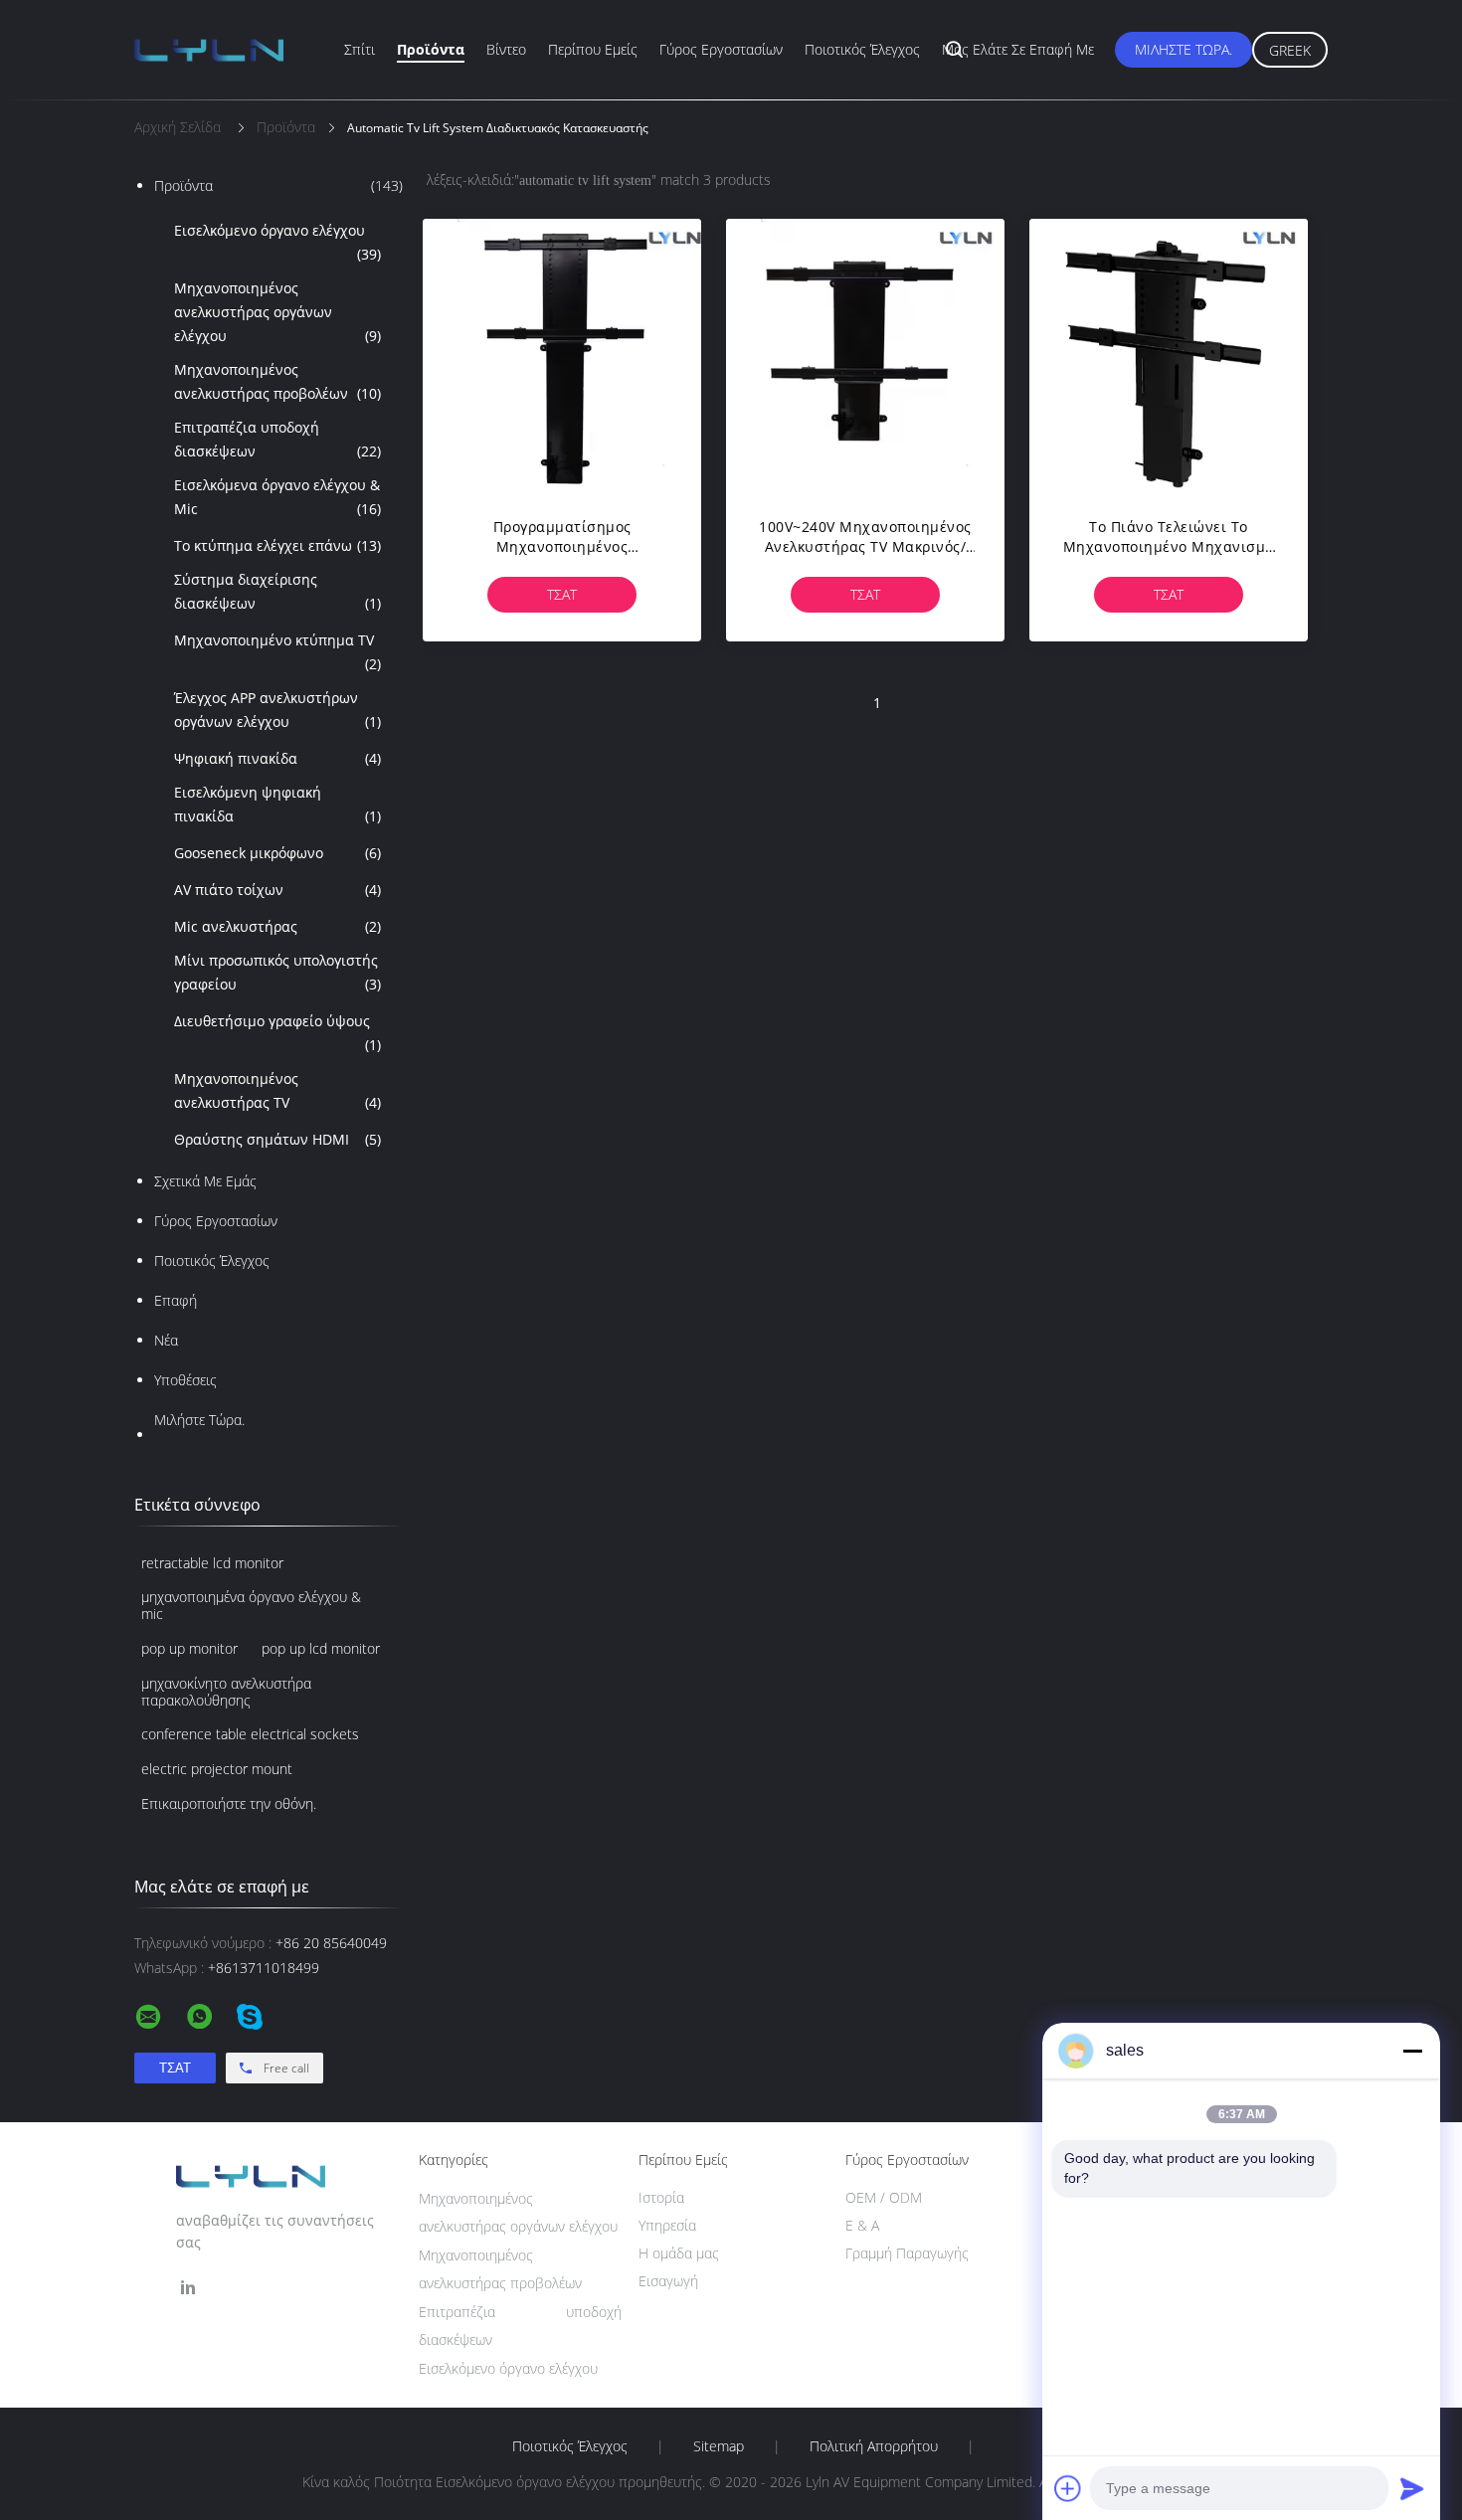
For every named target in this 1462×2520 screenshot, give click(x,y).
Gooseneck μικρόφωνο (277, 853)
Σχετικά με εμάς (205, 1181)
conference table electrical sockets (250, 1734)
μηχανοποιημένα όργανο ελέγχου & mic (251, 1605)
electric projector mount (217, 1769)
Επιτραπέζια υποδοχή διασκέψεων (277, 439)
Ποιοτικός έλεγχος (862, 49)
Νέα (166, 1340)
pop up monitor (189, 1648)
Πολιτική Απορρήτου (874, 2446)
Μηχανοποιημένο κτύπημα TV (277, 652)
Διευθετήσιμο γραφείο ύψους (277, 1033)
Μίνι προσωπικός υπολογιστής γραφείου (277, 972)
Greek (1290, 50)
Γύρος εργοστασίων (721, 49)
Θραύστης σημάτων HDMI (277, 1139)
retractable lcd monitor (212, 1563)
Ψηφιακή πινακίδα (277, 758)
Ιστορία (661, 2197)
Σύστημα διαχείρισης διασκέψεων (277, 591)
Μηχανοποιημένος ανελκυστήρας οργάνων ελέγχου (277, 312)
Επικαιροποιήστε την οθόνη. (229, 1803)
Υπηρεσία (667, 2225)
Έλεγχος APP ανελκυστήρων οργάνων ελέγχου (277, 710)
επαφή (176, 1300)
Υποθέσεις (185, 1380)
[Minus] (1412, 2051)
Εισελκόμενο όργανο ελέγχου (277, 242)
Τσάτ (562, 594)
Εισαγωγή (668, 2281)
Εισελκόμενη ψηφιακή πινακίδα (277, 804)
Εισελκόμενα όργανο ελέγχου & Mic (277, 497)
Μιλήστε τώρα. (1184, 49)
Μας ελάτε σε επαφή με (1018, 49)
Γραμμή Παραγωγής (907, 2253)
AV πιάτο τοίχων (277, 890)
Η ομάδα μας (679, 2253)
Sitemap (719, 2446)
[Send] (1412, 2488)
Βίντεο (506, 49)
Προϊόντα (431, 49)
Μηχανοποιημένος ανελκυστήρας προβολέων (277, 381)
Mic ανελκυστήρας (277, 926)
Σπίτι (360, 49)
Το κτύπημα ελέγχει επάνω (277, 545)
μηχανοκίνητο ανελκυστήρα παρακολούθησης (226, 1692)
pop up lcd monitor (321, 1648)
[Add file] (1068, 2488)
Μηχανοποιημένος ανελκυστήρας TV (277, 1090)
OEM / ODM (884, 2197)
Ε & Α (862, 2225)
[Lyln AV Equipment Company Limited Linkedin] (188, 2288)
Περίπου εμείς (593, 49)
